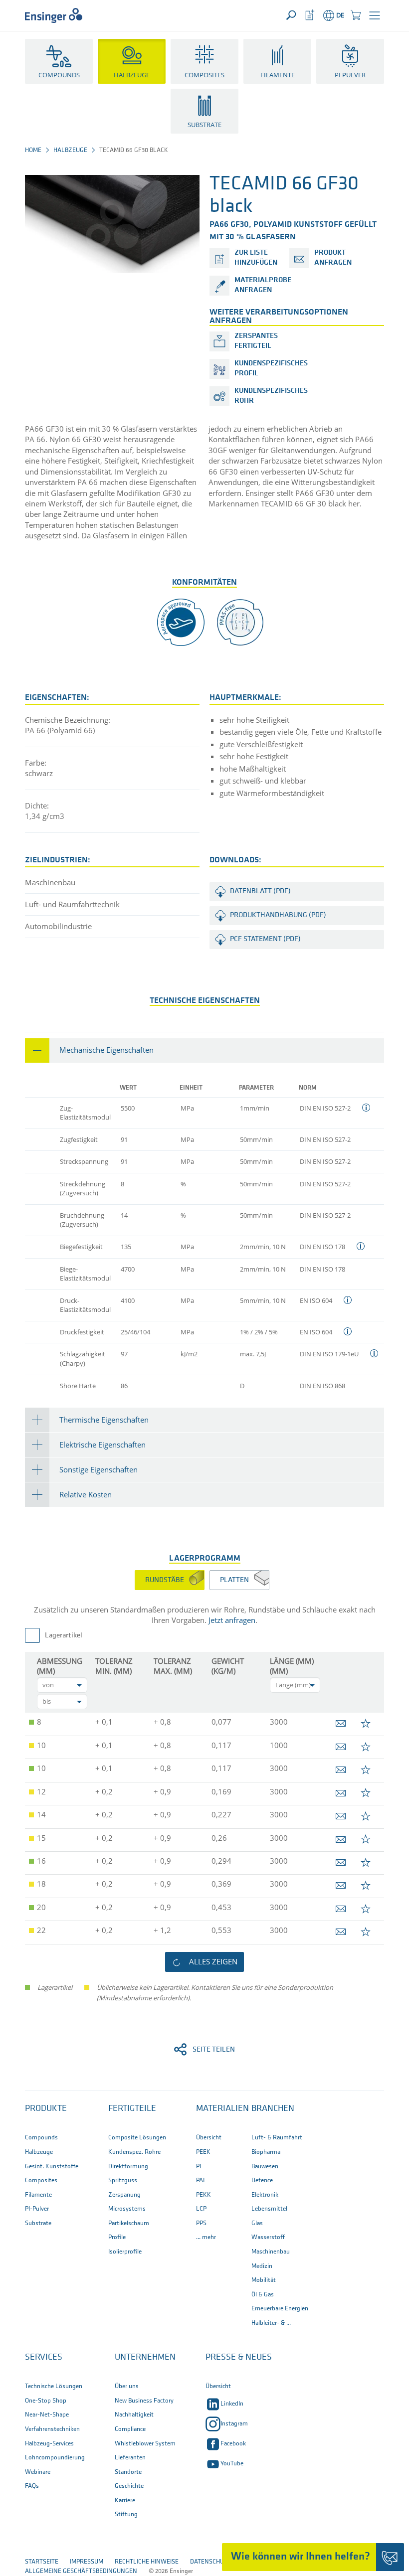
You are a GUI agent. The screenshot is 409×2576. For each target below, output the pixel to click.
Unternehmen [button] (145, 2358)
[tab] (204, 1050)
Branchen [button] (273, 2109)
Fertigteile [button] (132, 2109)
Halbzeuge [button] (132, 75)
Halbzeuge (70, 150)
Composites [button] (204, 75)
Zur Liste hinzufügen (256, 258)
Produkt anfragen (333, 258)
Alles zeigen (213, 1961)
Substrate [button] (204, 125)
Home (33, 150)
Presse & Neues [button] (239, 2358)
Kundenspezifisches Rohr (271, 396)
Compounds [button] (59, 75)
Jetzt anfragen (232, 1620)
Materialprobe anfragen (263, 285)
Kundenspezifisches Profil (271, 369)
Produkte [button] (46, 2109)
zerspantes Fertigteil (256, 341)
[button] (375, 15)
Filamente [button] (278, 75)
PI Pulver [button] (350, 75)
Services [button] (44, 2358)
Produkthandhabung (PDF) (278, 915)
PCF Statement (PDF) (265, 939)
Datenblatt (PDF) (260, 891)
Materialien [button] (222, 2109)
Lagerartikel (64, 1636)
